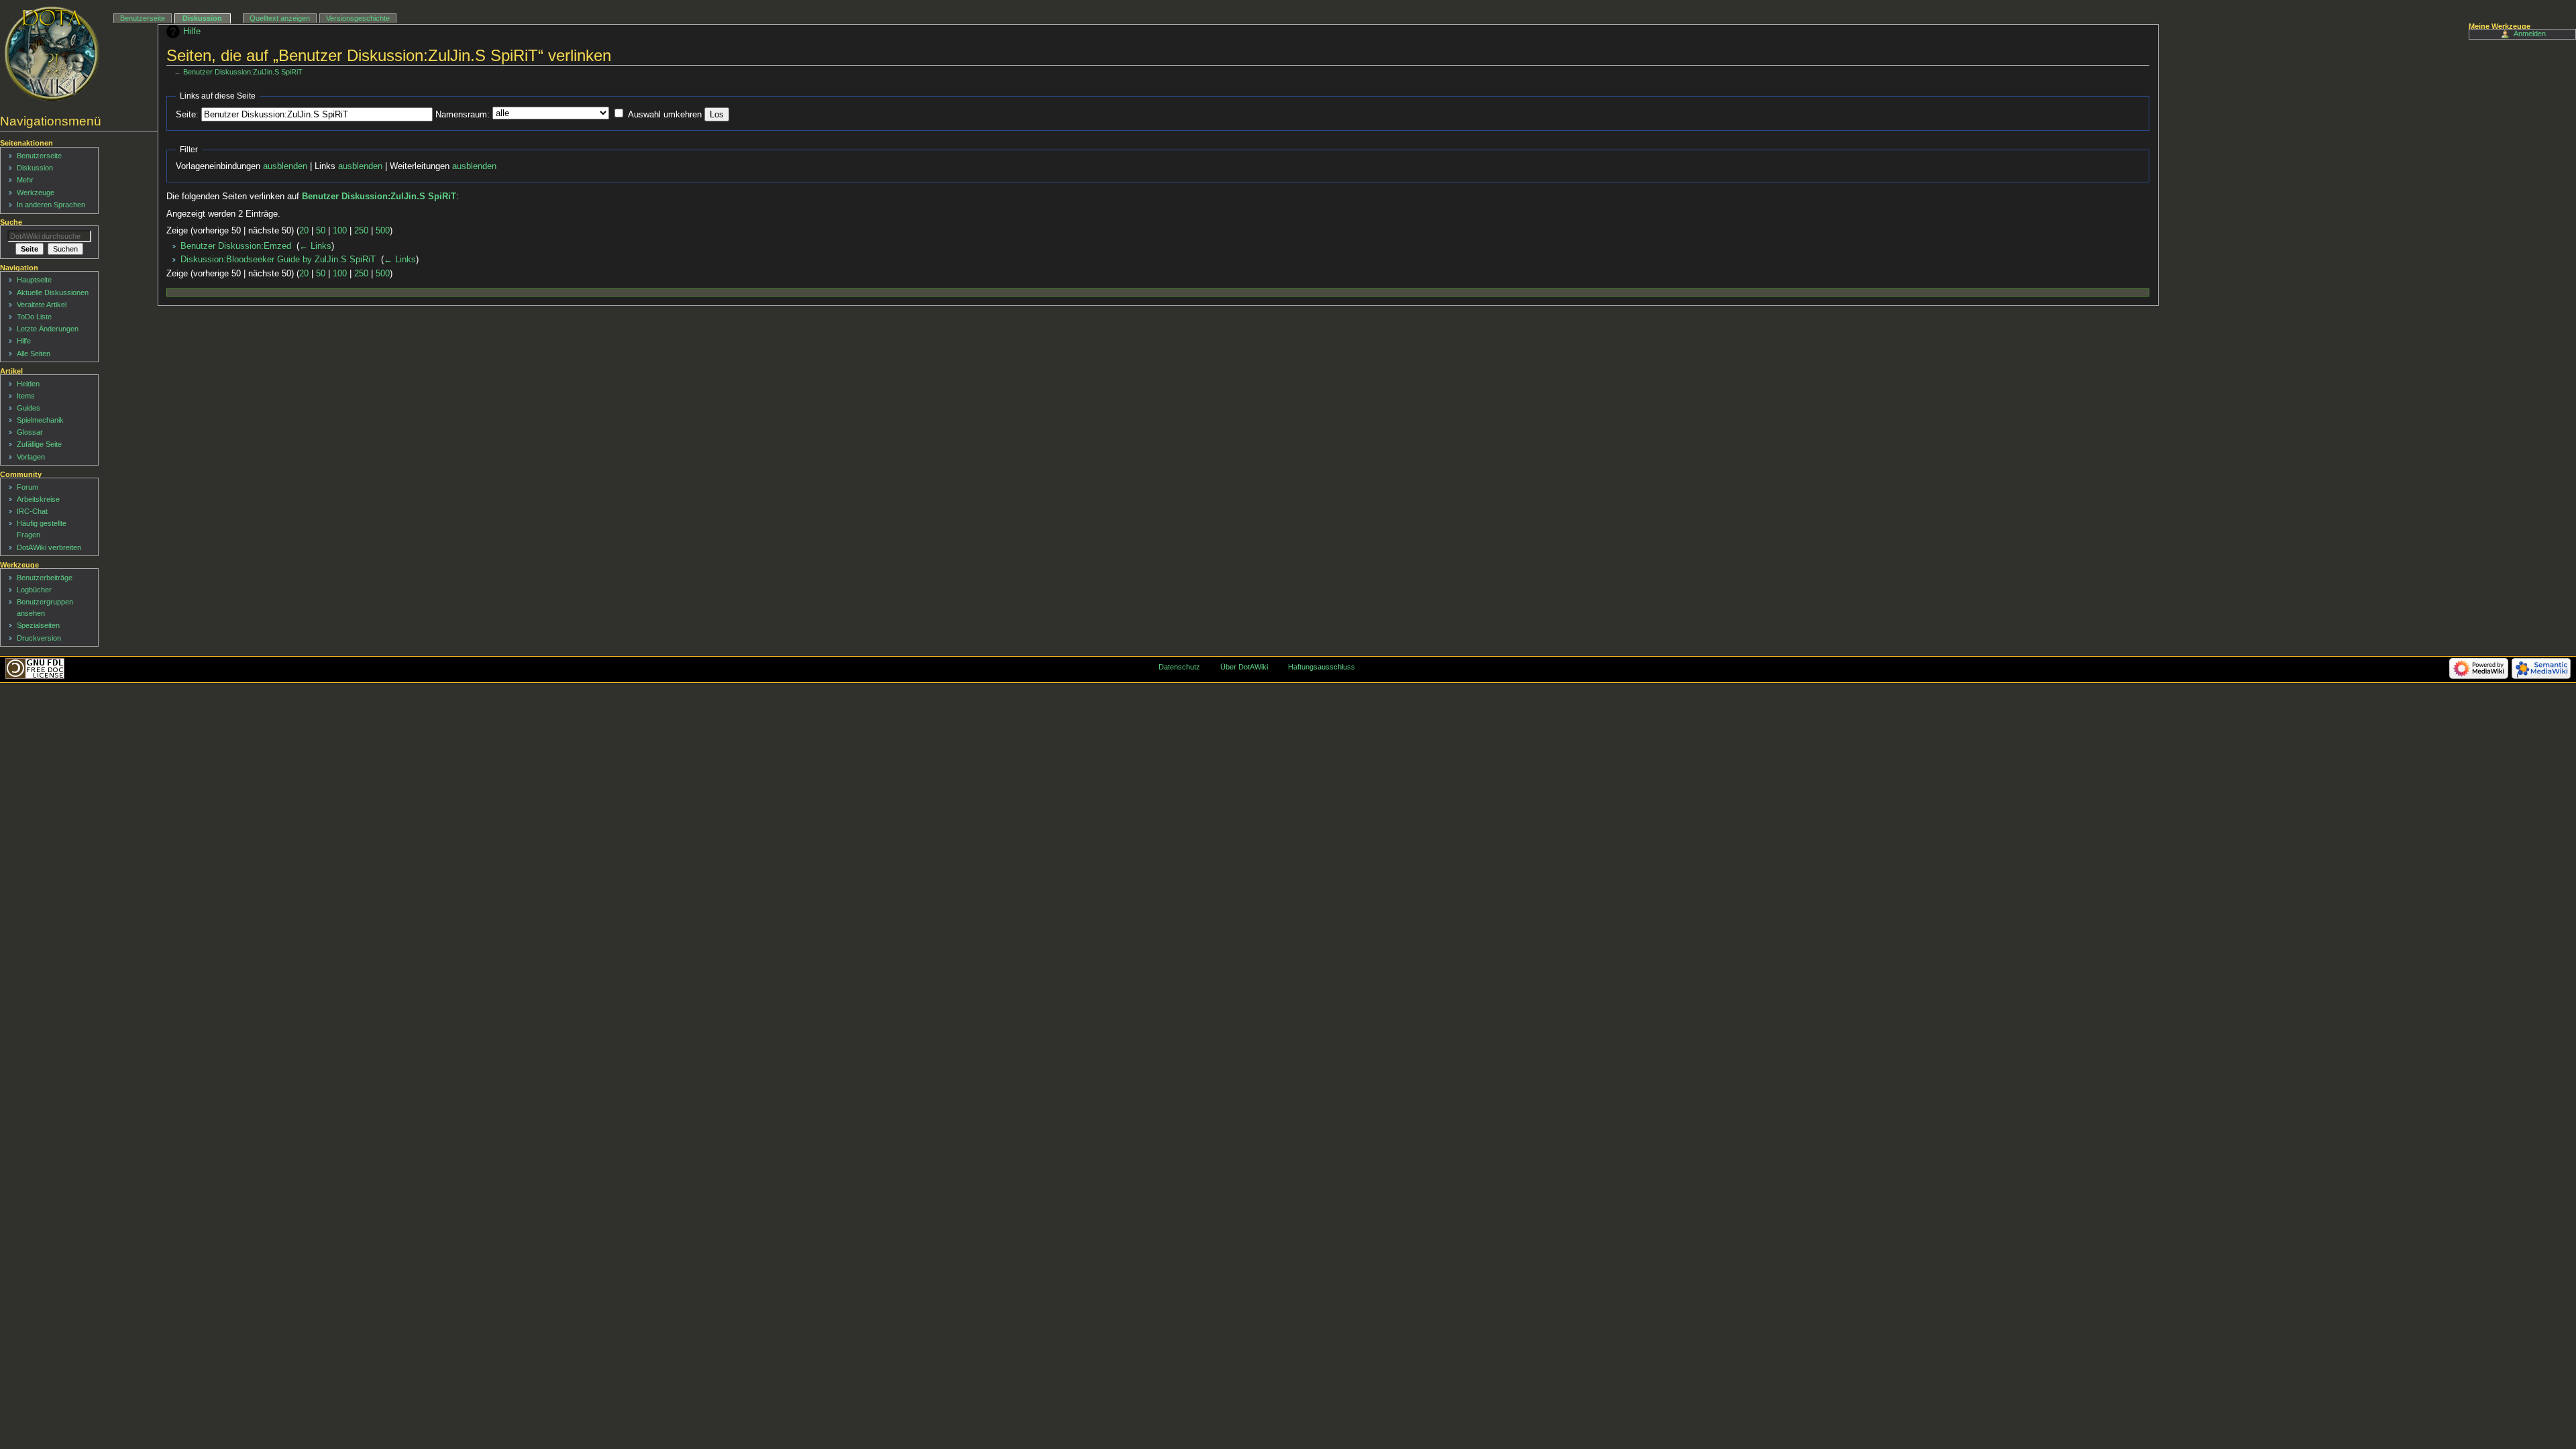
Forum (28, 487)
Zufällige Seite (39, 444)
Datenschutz (1179, 667)
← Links (315, 246)
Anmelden (2530, 34)
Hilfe (192, 32)
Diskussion (202, 18)
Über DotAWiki (1244, 667)
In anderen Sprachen (51, 205)
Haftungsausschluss (1322, 667)
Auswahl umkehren (665, 115)
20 (304, 231)
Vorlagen (31, 457)
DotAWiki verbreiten (49, 547)
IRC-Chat (32, 511)
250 (361, 231)
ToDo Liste (34, 317)
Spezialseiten (38, 625)
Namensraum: (463, 115)
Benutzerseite (143, 18)
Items (26, 396)
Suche (11, 222)
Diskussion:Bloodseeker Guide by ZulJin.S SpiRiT (278, 260)
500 (383, 231)
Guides (29, 408)
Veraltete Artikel (42, 305)
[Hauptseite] (52, 54)
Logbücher (34, 590)
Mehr (25, 180)
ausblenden (285, 166)
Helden (28, 384)
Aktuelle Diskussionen (53, 292)
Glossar (30, 432)
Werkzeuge (36, 193)
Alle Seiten (34, 354)
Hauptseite (34, 280)
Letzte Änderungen (48, 329)
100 (340, 231)
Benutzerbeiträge (45, 578)
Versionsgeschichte (358, 18)
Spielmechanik (40, 420)
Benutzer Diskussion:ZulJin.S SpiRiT (243, 72)
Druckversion (39, 638)
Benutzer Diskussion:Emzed (236, 246)
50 (321, 231)
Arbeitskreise (38, 499)
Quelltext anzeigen (280, 18)
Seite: (187, 115)
